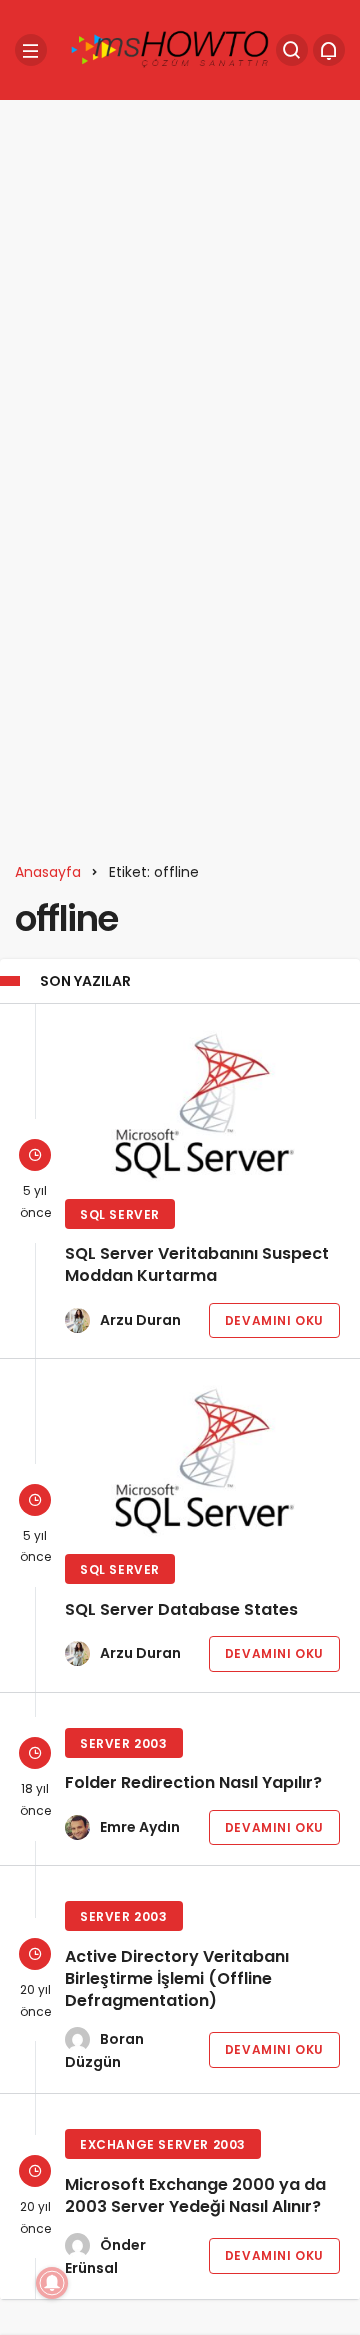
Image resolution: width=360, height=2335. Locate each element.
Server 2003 (124, 1743)
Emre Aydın (140, 1827)
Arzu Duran (140, 1320)
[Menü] (31, 50)
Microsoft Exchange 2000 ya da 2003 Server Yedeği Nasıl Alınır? (195, 2195)
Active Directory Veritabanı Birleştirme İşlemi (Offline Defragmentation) (177, 1978)
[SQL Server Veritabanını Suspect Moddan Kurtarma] (202, 1104)
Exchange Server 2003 (163, 2144)
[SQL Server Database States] (202, 1459)
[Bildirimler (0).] (329, 50)
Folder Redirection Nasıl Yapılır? (193, 1783)
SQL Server (120, 1214)
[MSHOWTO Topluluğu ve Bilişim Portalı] (171, 48)
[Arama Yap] (292, 50)
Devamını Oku (274, 1320)
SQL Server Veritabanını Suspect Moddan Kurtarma (197, 1265)
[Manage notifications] (52, 2283)
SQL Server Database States (181, 1609)
